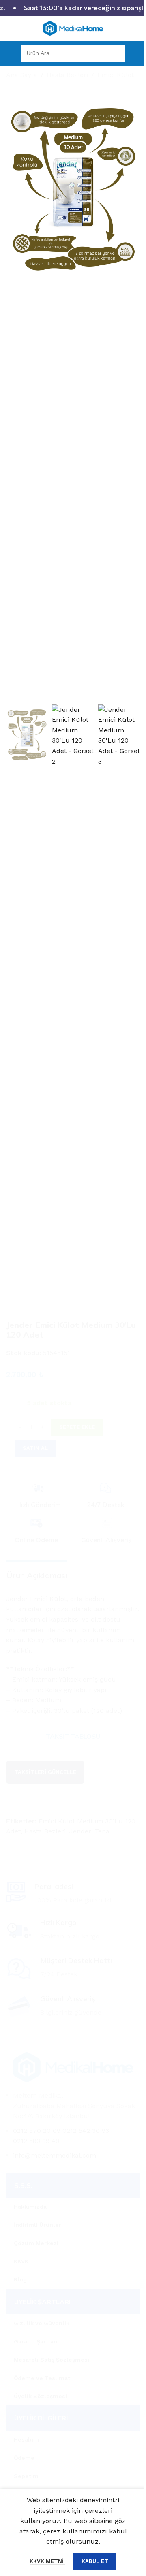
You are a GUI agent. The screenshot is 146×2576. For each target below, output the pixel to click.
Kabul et (95, 2561)
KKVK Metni (47, 2561)
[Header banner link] (73, 8)
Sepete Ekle (77, 1427)
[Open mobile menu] (9, 53)
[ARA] (117, 53)
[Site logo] (73, 28)
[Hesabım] (137, 53)
